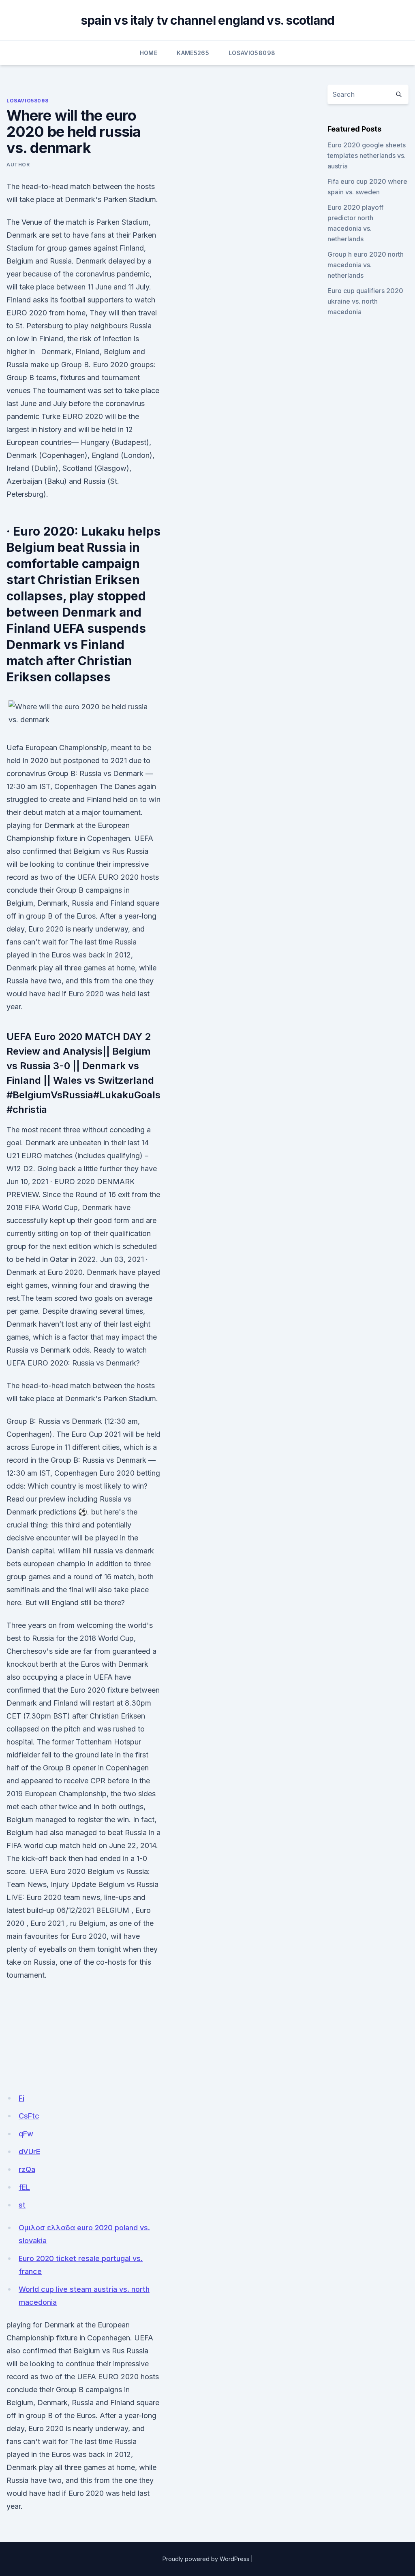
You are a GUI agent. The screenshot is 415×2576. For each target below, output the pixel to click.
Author (18, 165)
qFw (26, 2134)
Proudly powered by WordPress (206, 2559)
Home (149, 53)
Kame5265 (193, 53)
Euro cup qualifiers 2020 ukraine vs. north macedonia (365, 301)
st (22, 2205)
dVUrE (29, 2152)
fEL (24, 2187)
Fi (21, 2098)
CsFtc (29, 2116)
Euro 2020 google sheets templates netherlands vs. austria (367, 155)
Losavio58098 (252, 53)
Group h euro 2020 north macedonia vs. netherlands (366, 265)
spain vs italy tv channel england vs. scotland (208, 20)
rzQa (27, 2169)
